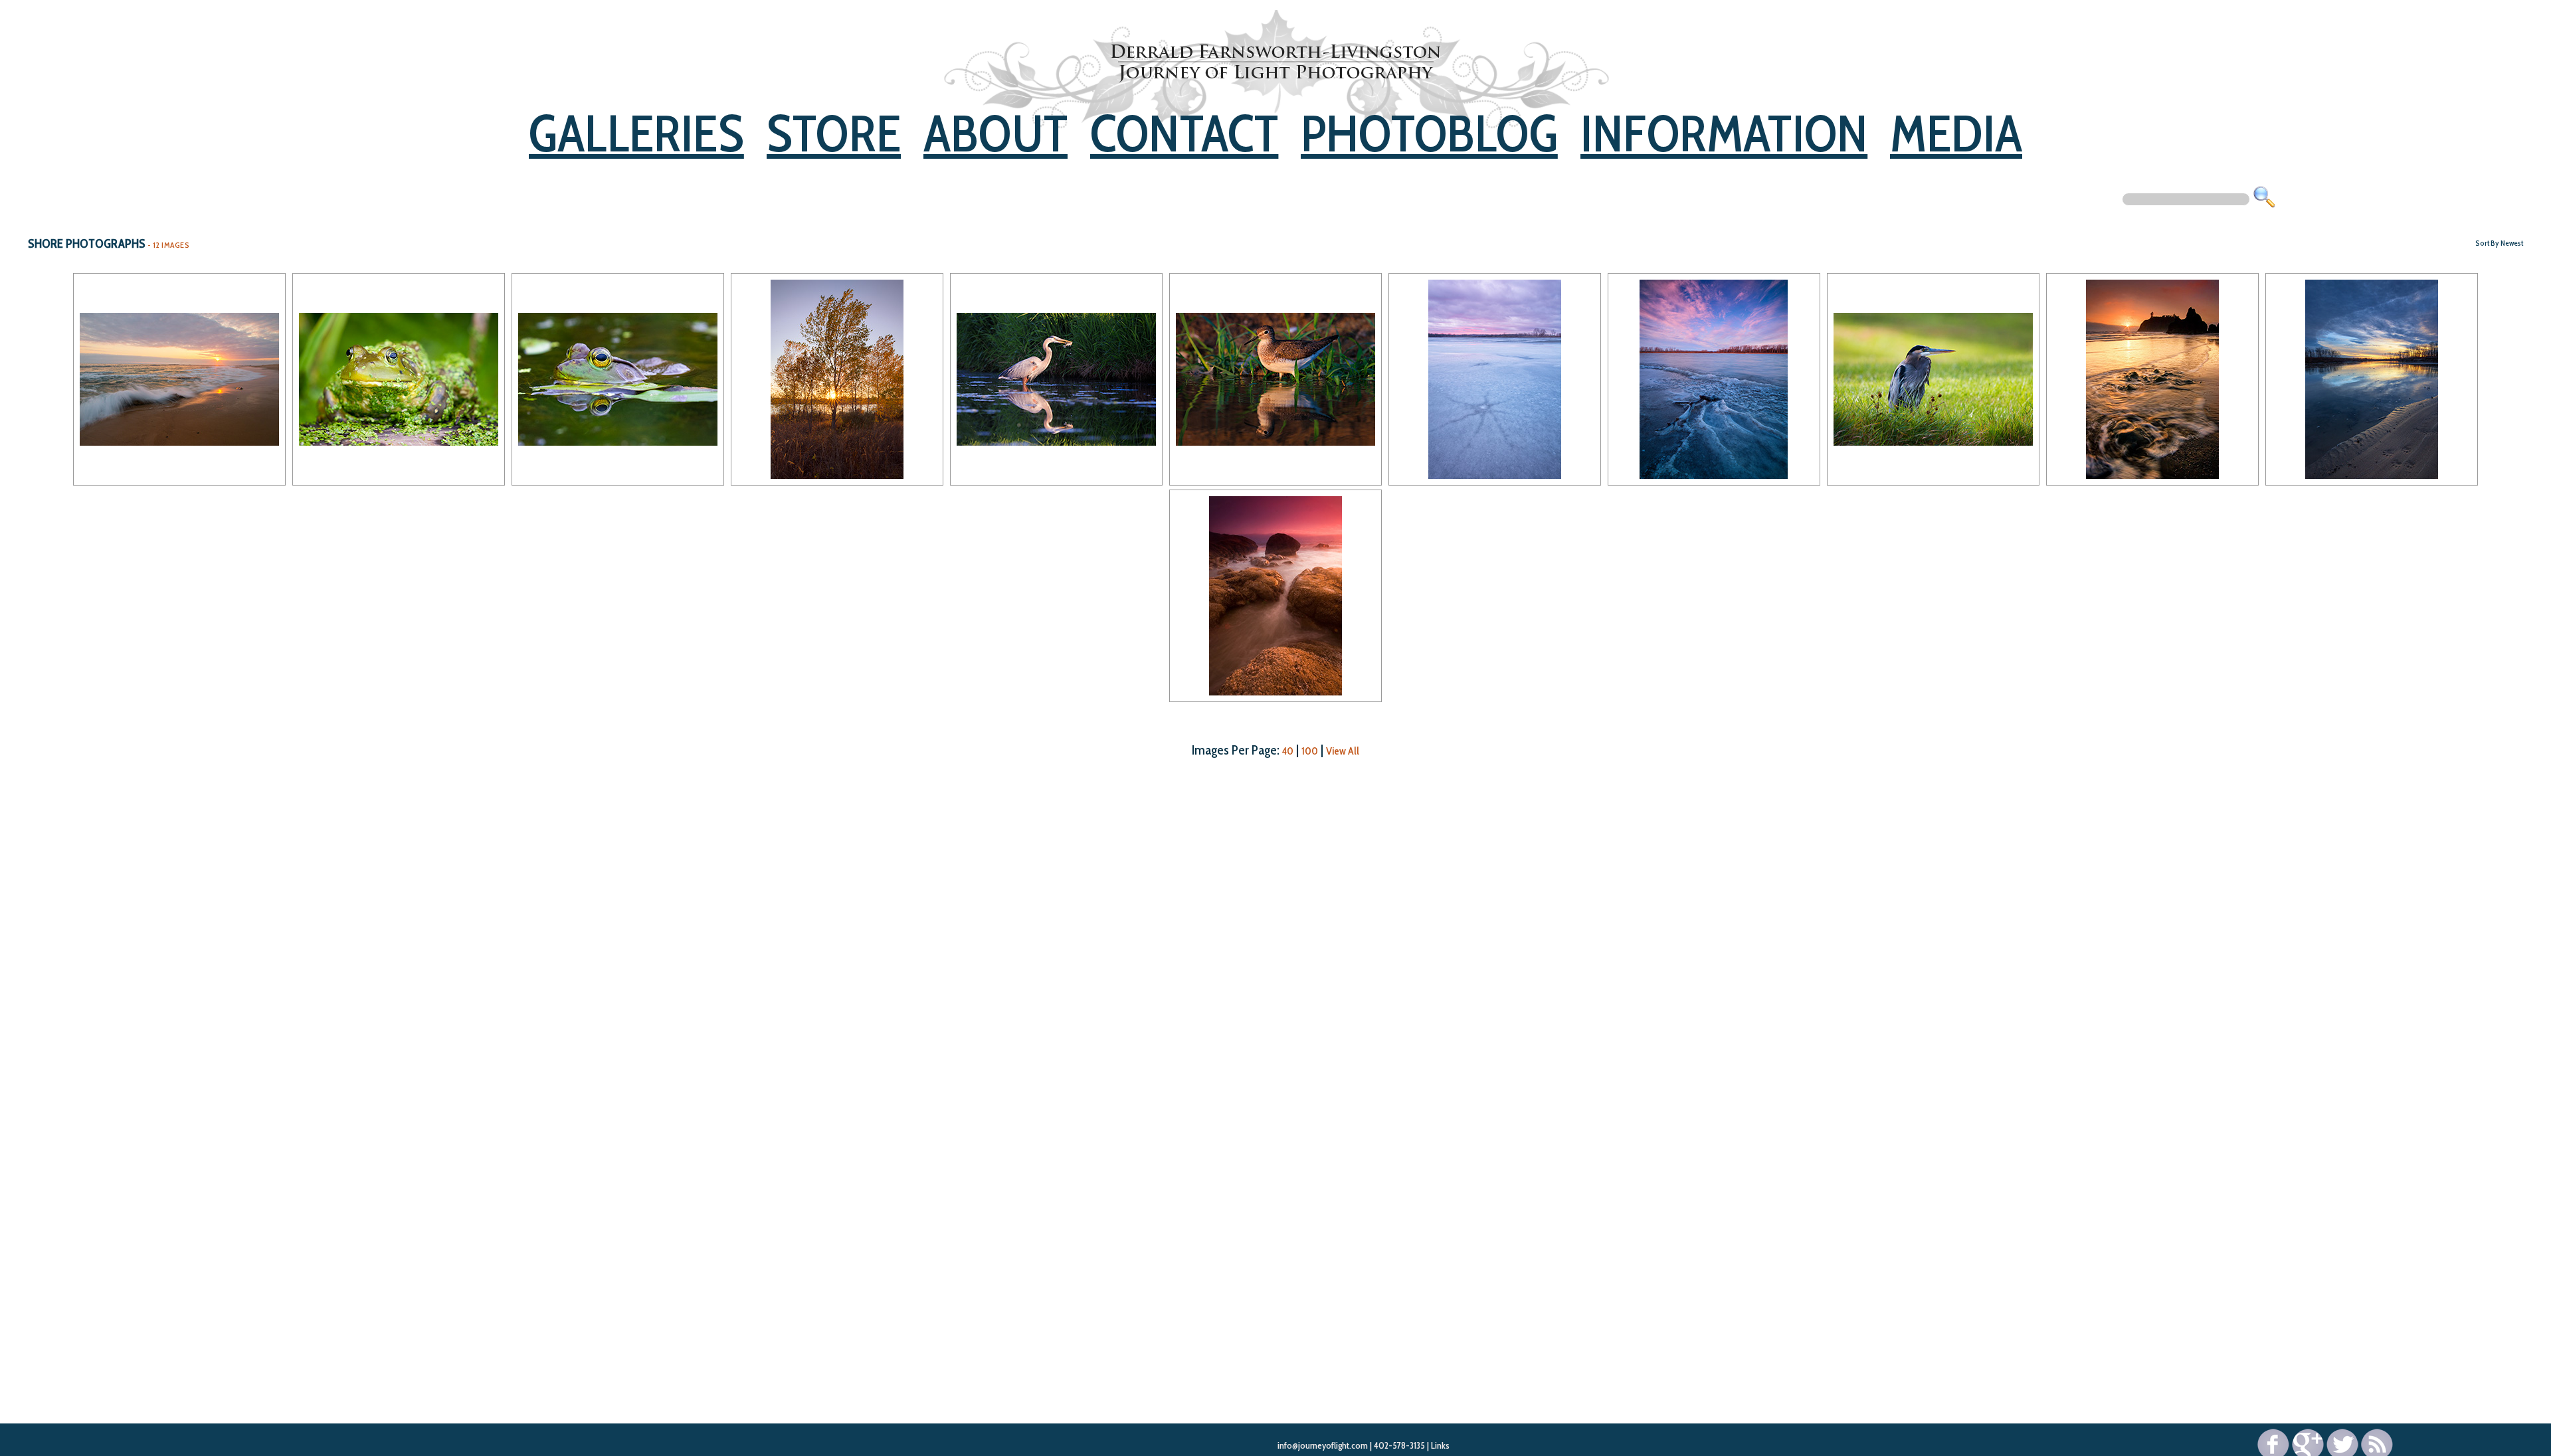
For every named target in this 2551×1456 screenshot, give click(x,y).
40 (1288, 751)
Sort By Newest (2499, 243)
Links (1440, 1445)
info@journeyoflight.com (1323, 1445)
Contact (1184, 133)
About (995, 133)
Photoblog (1429, 133)
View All (1343, 751)
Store (834, 133)
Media (1956, 133)
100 (1310, 751)
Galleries (636, 133)
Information (1724, 133)
